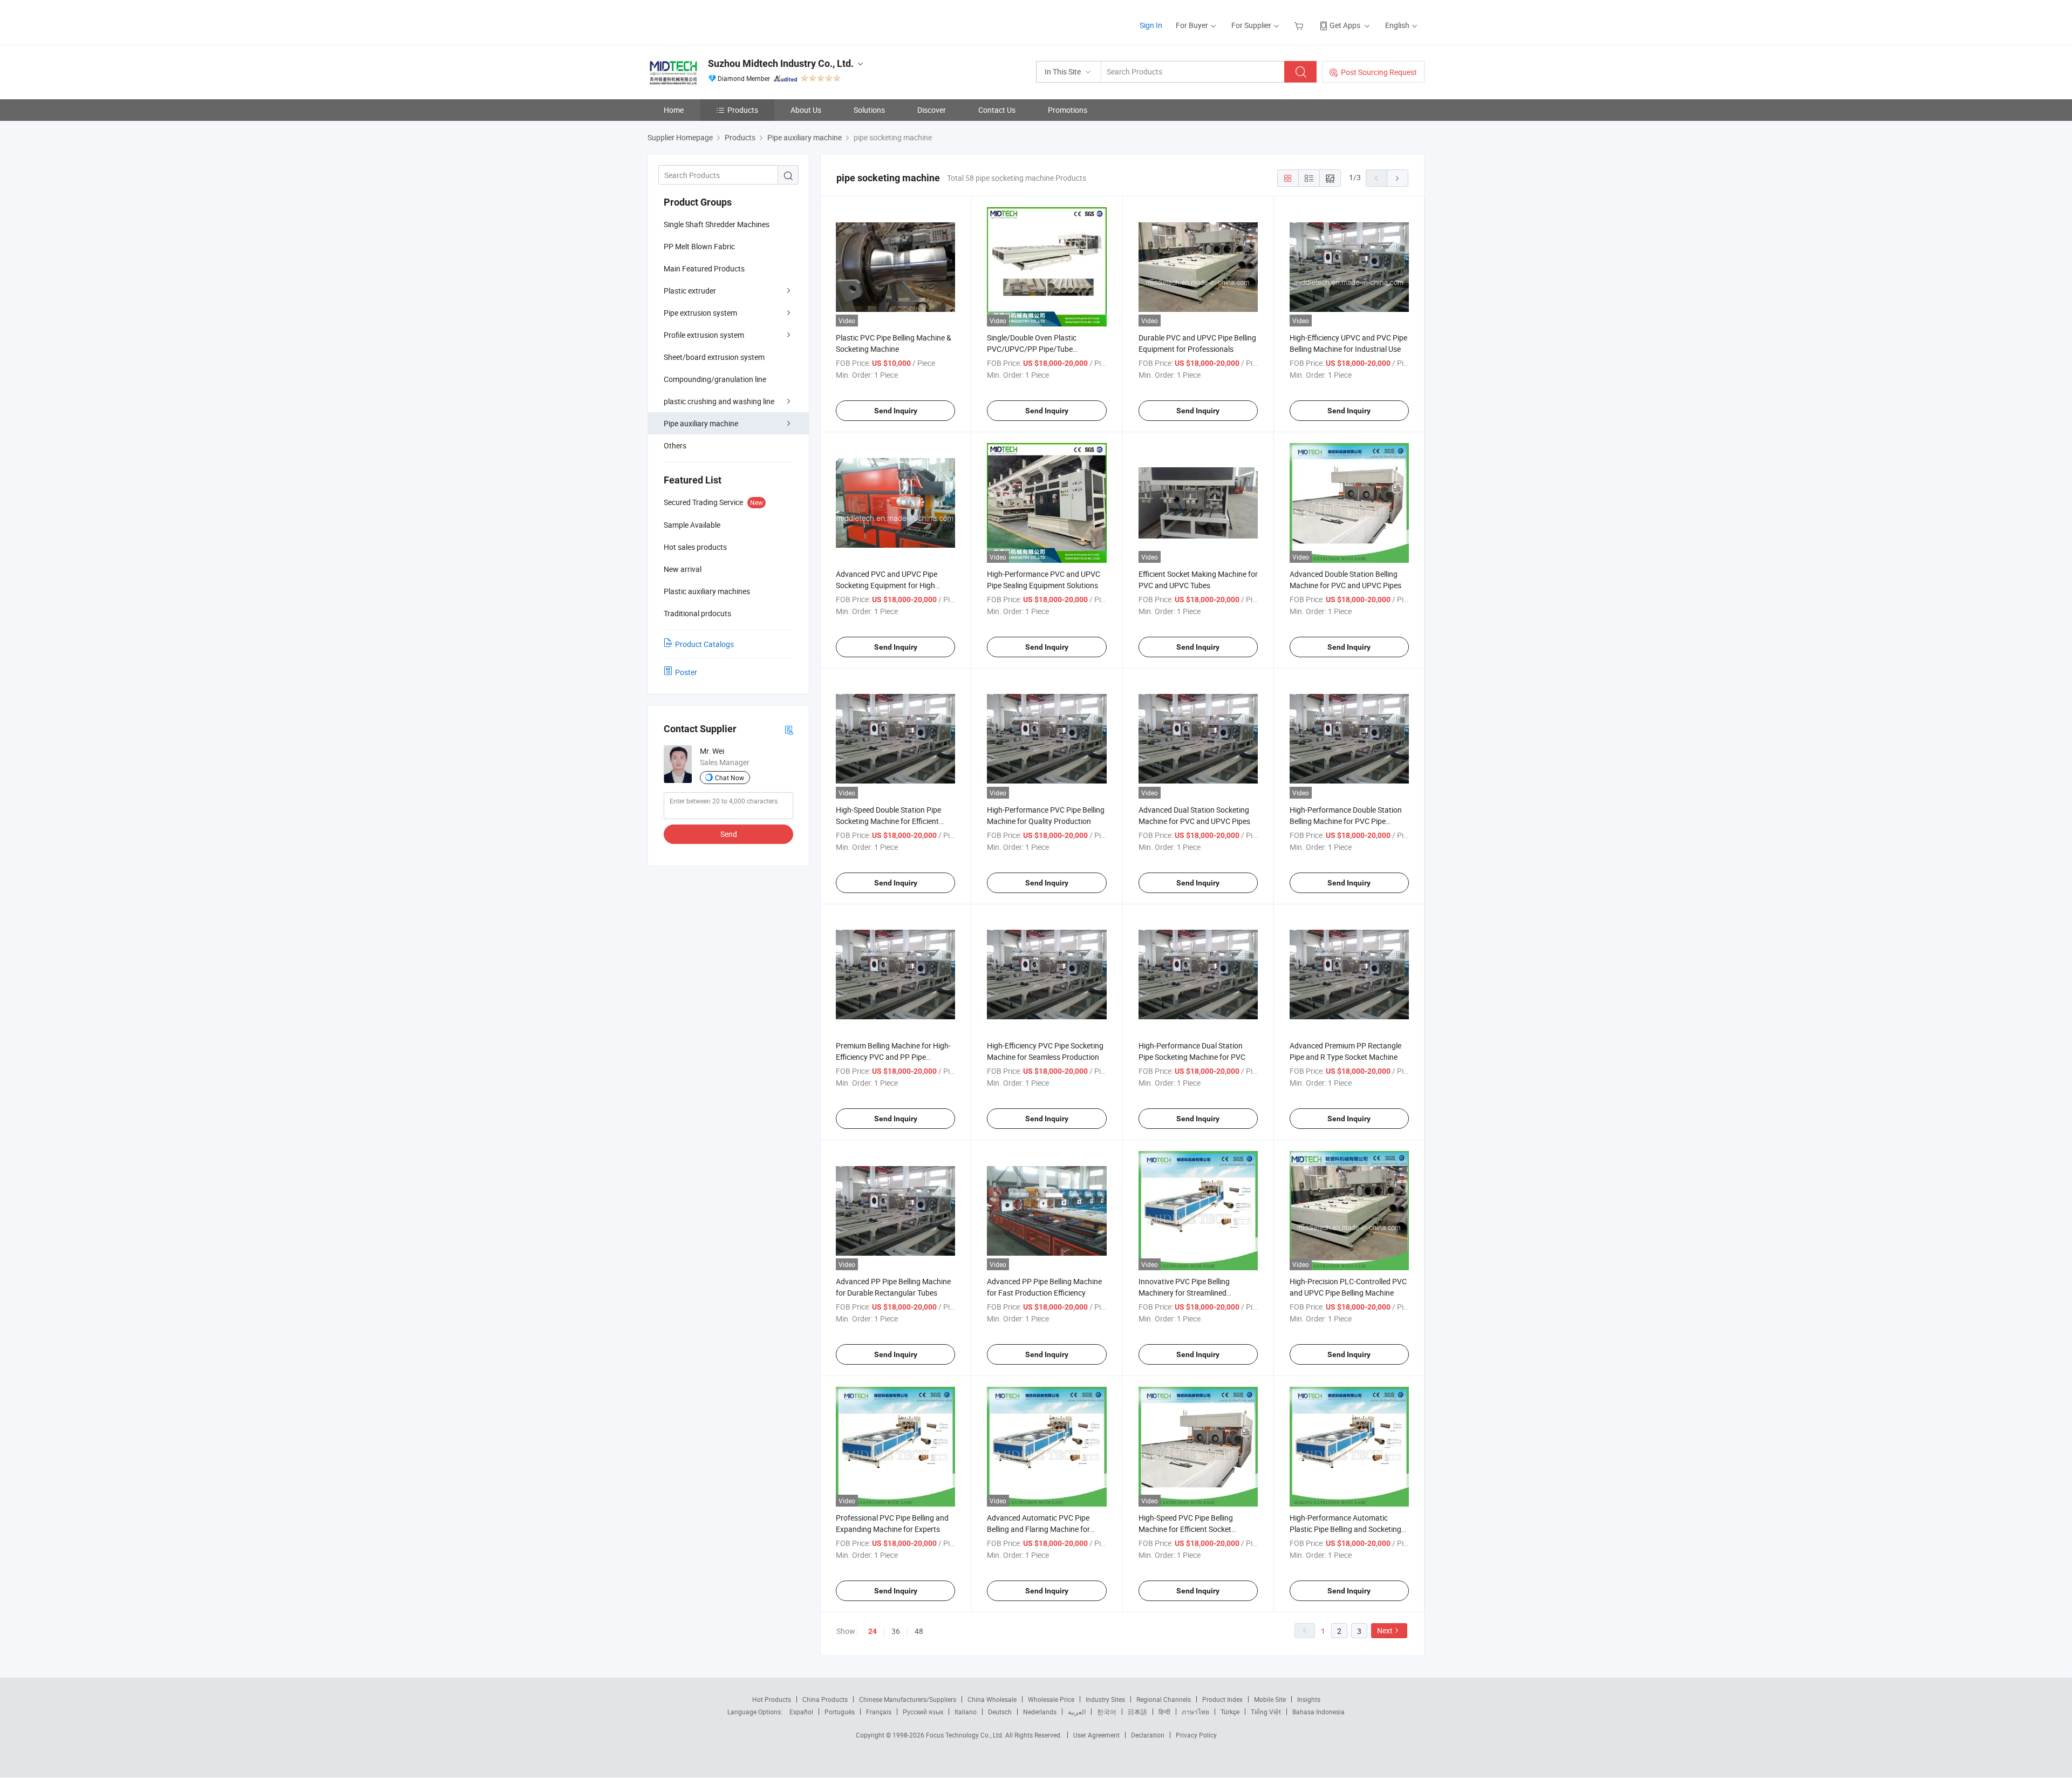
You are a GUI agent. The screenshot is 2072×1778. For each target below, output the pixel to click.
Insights (1309, 1699)
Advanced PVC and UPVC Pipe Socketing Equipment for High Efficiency (887, 585)
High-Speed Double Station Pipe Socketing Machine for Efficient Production (888, 821)
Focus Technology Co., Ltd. (966, 1735)
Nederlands (1040, 1712)
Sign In (1151, 25)
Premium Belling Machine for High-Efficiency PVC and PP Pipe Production (893, 1057)
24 (873, 1631)
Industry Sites (1105, 1699)
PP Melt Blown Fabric (699, 246)
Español (801, 1712)
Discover (932, 110)
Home (674, 110)
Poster (686, 672)
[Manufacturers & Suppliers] (717, 21)
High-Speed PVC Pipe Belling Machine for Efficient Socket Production (1186, 1529)
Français (879, 1712)
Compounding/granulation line (715, 379)
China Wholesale (992, 1699)
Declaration (1148, 1735)
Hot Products (772, 1699)
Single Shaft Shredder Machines (717, 224)
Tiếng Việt (1266, 1712)
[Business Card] (789, 729)
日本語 (1137, 1712)
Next (1385, 1630)
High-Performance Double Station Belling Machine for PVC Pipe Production (1346, 821)
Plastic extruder (690, 291)
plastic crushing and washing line (719, 401)
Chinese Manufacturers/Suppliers (908, 1699)
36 (896, 1631)
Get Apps (1345, 25)
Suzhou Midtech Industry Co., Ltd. (781, 63)
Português (840, 1712)
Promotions (1068, 110)
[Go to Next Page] (1398, 178)
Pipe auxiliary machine (701, 423)
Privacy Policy (1196, 1735)
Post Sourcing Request (1379, 72)
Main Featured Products (704, 268)
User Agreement (1096, 1735)
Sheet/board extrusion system (714, 357)
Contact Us (997, 110)
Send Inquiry (896, 411)
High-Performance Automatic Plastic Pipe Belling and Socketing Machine (1345, 1529)
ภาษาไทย (1195, 1712)
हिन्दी (1164, 1712)
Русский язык (923, 1712)
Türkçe (1230, 1712)
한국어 (1107, 1712)
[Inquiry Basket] (1300, 25)
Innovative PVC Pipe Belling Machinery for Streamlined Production (1184, 1293)
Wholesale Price (1051, 1699)
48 (919, 1631)
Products (743, 110)
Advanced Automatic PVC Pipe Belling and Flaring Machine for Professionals (1038, 1529)
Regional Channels (1164, 1699)
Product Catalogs (704, 644)
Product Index (1222, 1699)
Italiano (966, 1712)
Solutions (869, 110)
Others (675, 445)
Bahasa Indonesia (1318, 1712)
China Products (825, 1699)
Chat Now (730, 778)
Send (729, 834)
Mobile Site (1270, 1699)
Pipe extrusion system (700, 313)
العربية (1077, 1712)
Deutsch (1000, 1712)
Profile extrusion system (704, 335)
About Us (806, 110)
